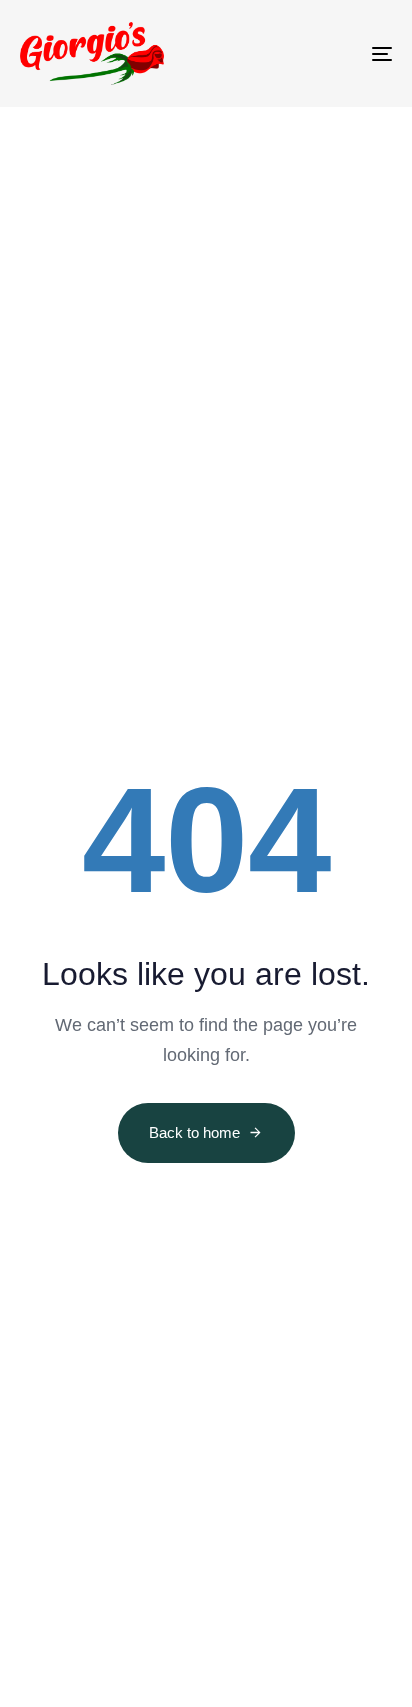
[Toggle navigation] (330, 53)
